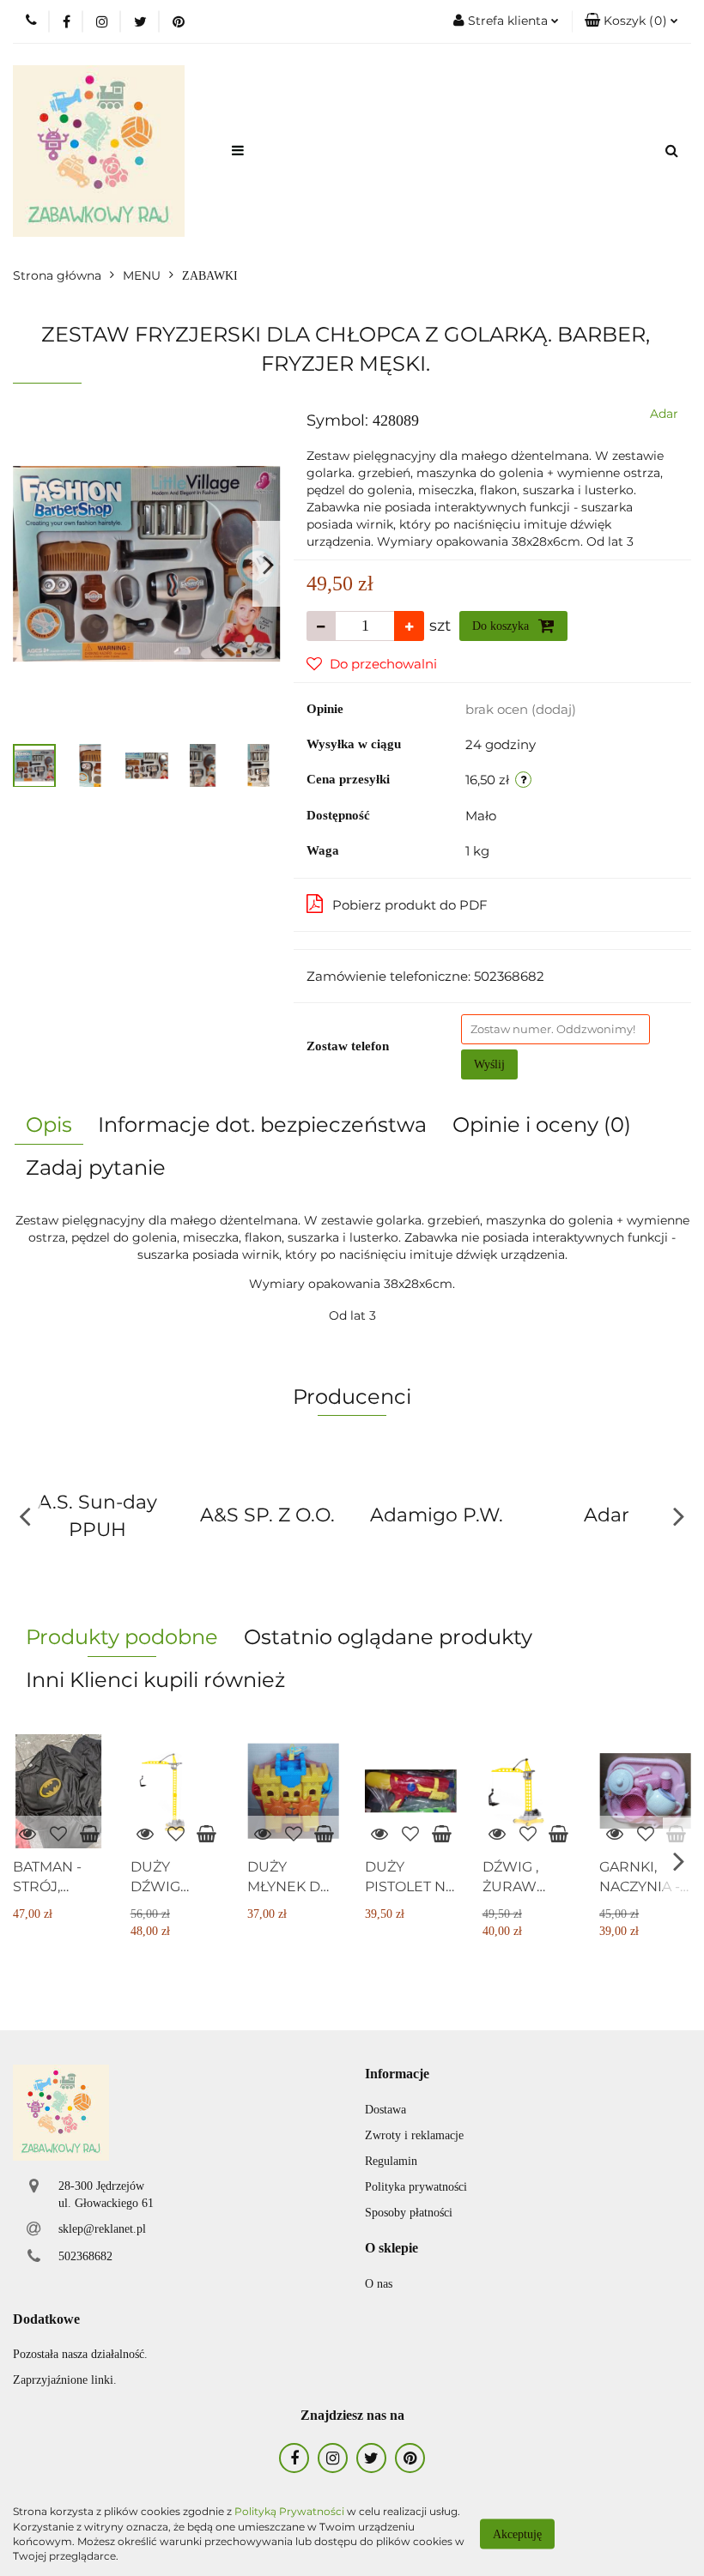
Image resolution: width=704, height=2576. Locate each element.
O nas (379, 2284)
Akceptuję (517, 2534)
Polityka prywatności (416, 2187)
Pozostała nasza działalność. (80, 2354)
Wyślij (489, 1064)
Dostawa (385, 2110)
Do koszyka (502, 626)
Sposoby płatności (409, 2213)
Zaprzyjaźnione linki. (65, 2380)
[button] (631, 21)
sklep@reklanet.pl (102, 2229)
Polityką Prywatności (289, 2511)
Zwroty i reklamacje (414, 2135)
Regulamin (391, 2161)
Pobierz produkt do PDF (410, 905)
